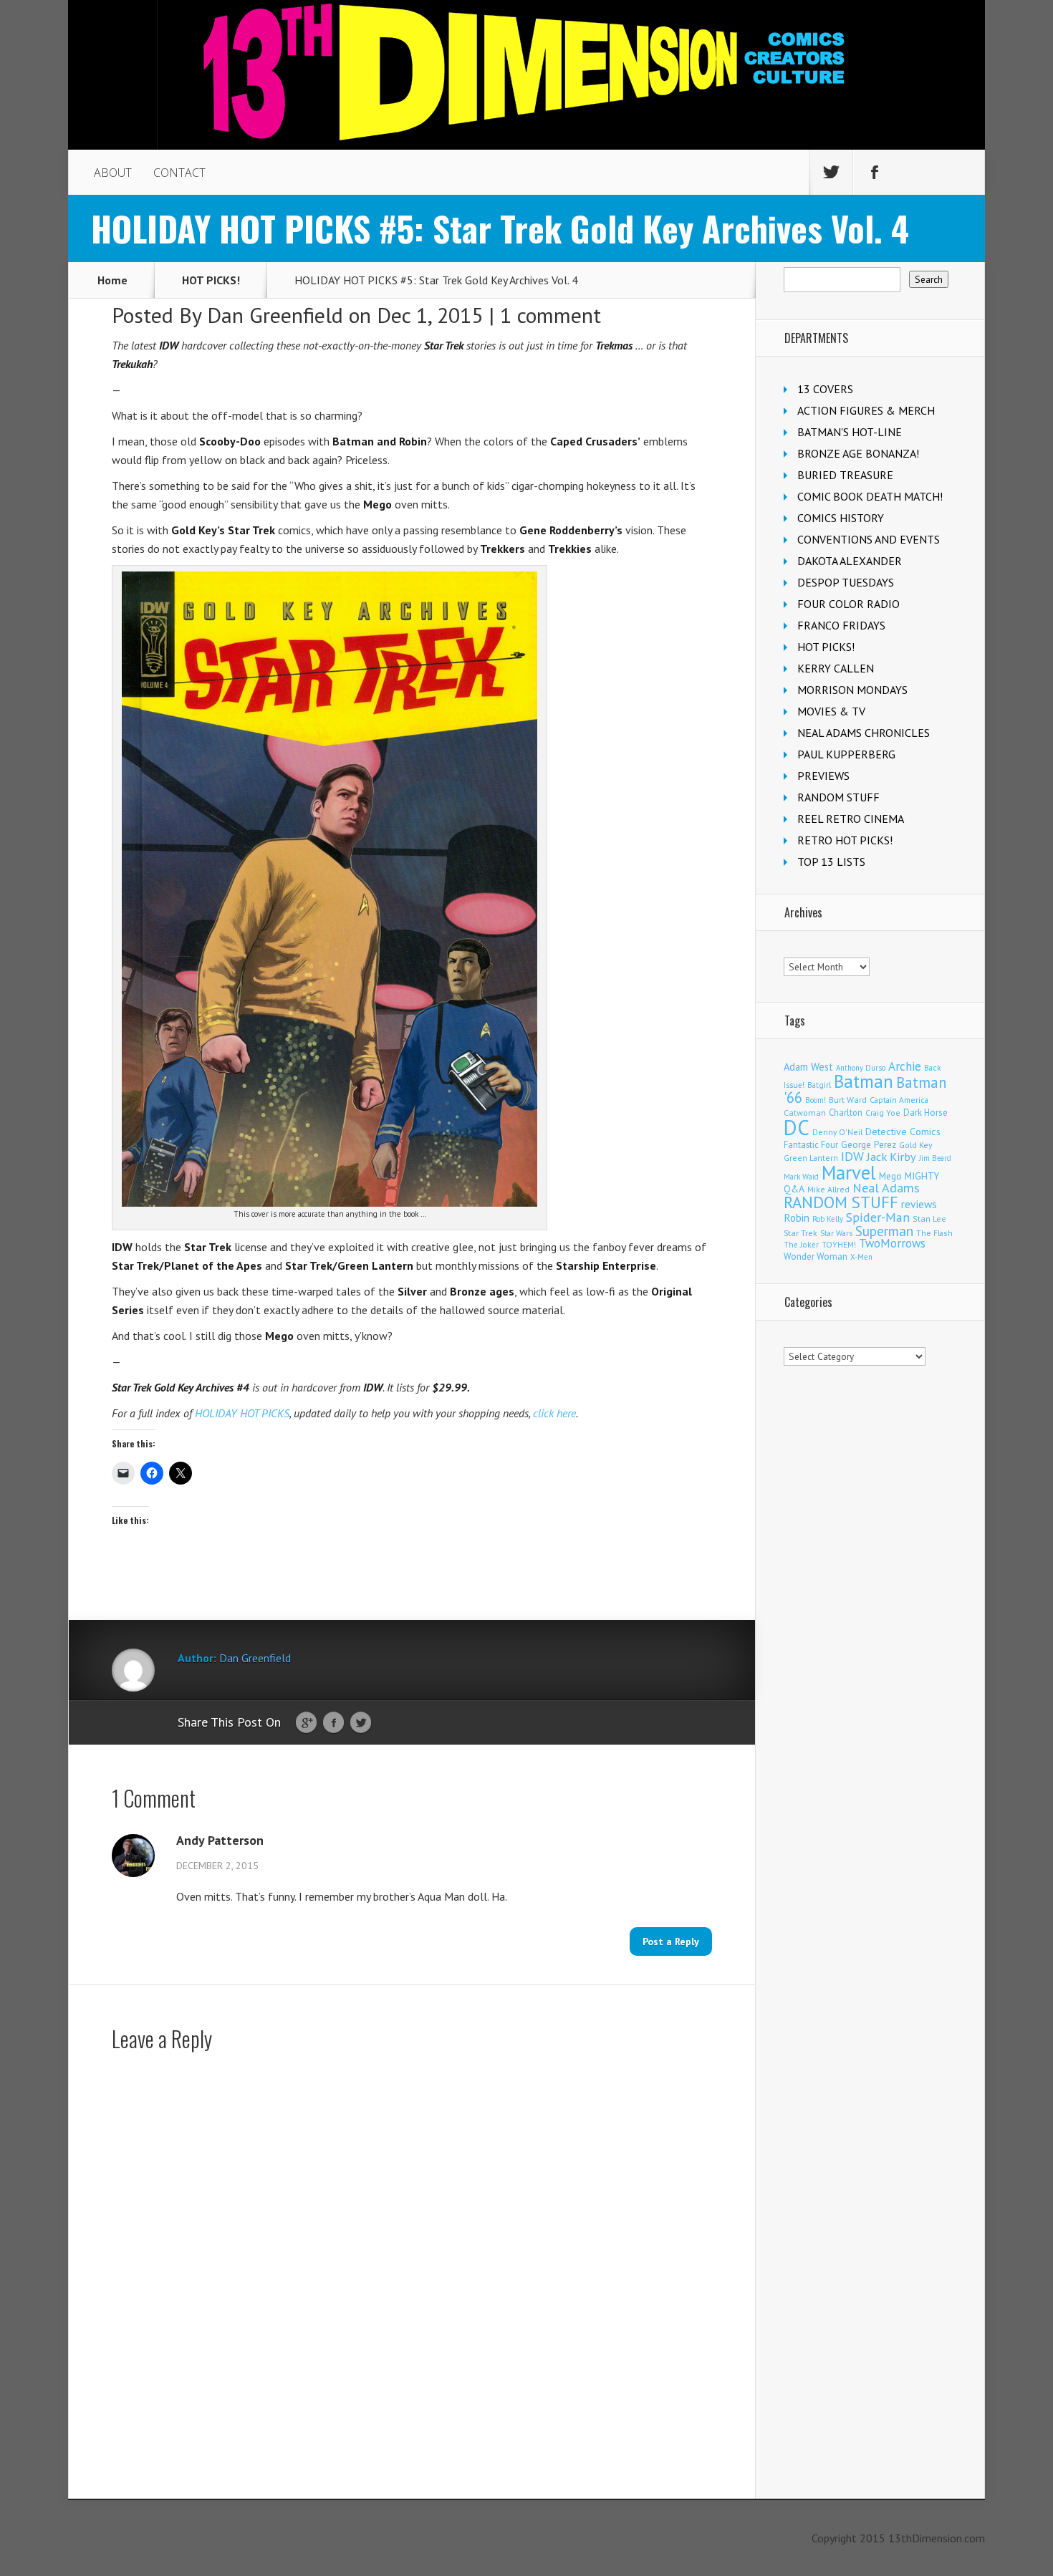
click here (554, 1413)
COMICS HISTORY (841, 518)
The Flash (934, 1233)
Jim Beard (935, 1158)
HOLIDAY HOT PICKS (242, 1413)
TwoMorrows (892, 1243)
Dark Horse (925, 1113)
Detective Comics (903, 1132)
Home (112, 280)
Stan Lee (929, 1219)
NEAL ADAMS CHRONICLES (864, 733)
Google (306, 1723)
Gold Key (915, 1145)
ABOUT (113, 173)
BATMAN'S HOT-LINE (850, 432)
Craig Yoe (883, 1113)
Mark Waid (801, 1177)
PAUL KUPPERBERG (846, 754)
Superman (884, 1231)
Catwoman (805, 1113)
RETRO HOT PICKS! (845, 840)
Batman (864, 1081)
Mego (890, 1176)
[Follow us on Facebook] (875, 173)
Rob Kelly (828, 1219)
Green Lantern (811, 1158)
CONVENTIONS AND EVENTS (869, 539)
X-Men (861, 1257)
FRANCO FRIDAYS (841, 625)
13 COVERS (825, 389)
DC (797, 1127)
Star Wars (836, 1233)
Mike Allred (828, 1189)
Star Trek (800, 1233)
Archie (905, 1066)
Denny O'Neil (837, 1132)
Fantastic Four (811, 1144)
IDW (852, 1156)
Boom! (816, 1100)
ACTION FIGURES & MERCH (866, 410)
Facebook (333, 1723)
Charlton (846, 1112)
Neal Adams (886, 1188)
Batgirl (819, 1085)
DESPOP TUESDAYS (846, 582)
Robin (797, 1217)
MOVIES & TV (831, 711)
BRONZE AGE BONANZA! (858, 453)
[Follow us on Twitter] (831, 173)
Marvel (849, 1172)
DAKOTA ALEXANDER (850, 561)
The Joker (801, 1245)
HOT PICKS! (211, 280)
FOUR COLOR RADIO (848, 604)
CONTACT (179, 173)
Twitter (361, 1723)
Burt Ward (848, 1100)
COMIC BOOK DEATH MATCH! (870, 496)
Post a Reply (671, 1941)
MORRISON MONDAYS (852, 690)
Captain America (899, 1100)
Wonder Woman (816, 1256)
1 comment (550, 315)
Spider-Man (878, 1217)
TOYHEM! (839, 1244)
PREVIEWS (823, 776)
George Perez (869, 1145)
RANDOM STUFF (838, 797)
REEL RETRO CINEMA (851, 819)
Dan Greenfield (275, 315)
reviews (919, 1204)
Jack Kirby (891, 1157)
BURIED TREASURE (845, 475)
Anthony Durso (861, 1068)
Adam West (808, 1067)
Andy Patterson (220, 1841)
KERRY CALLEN (836, 668)
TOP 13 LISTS (831, 862)
